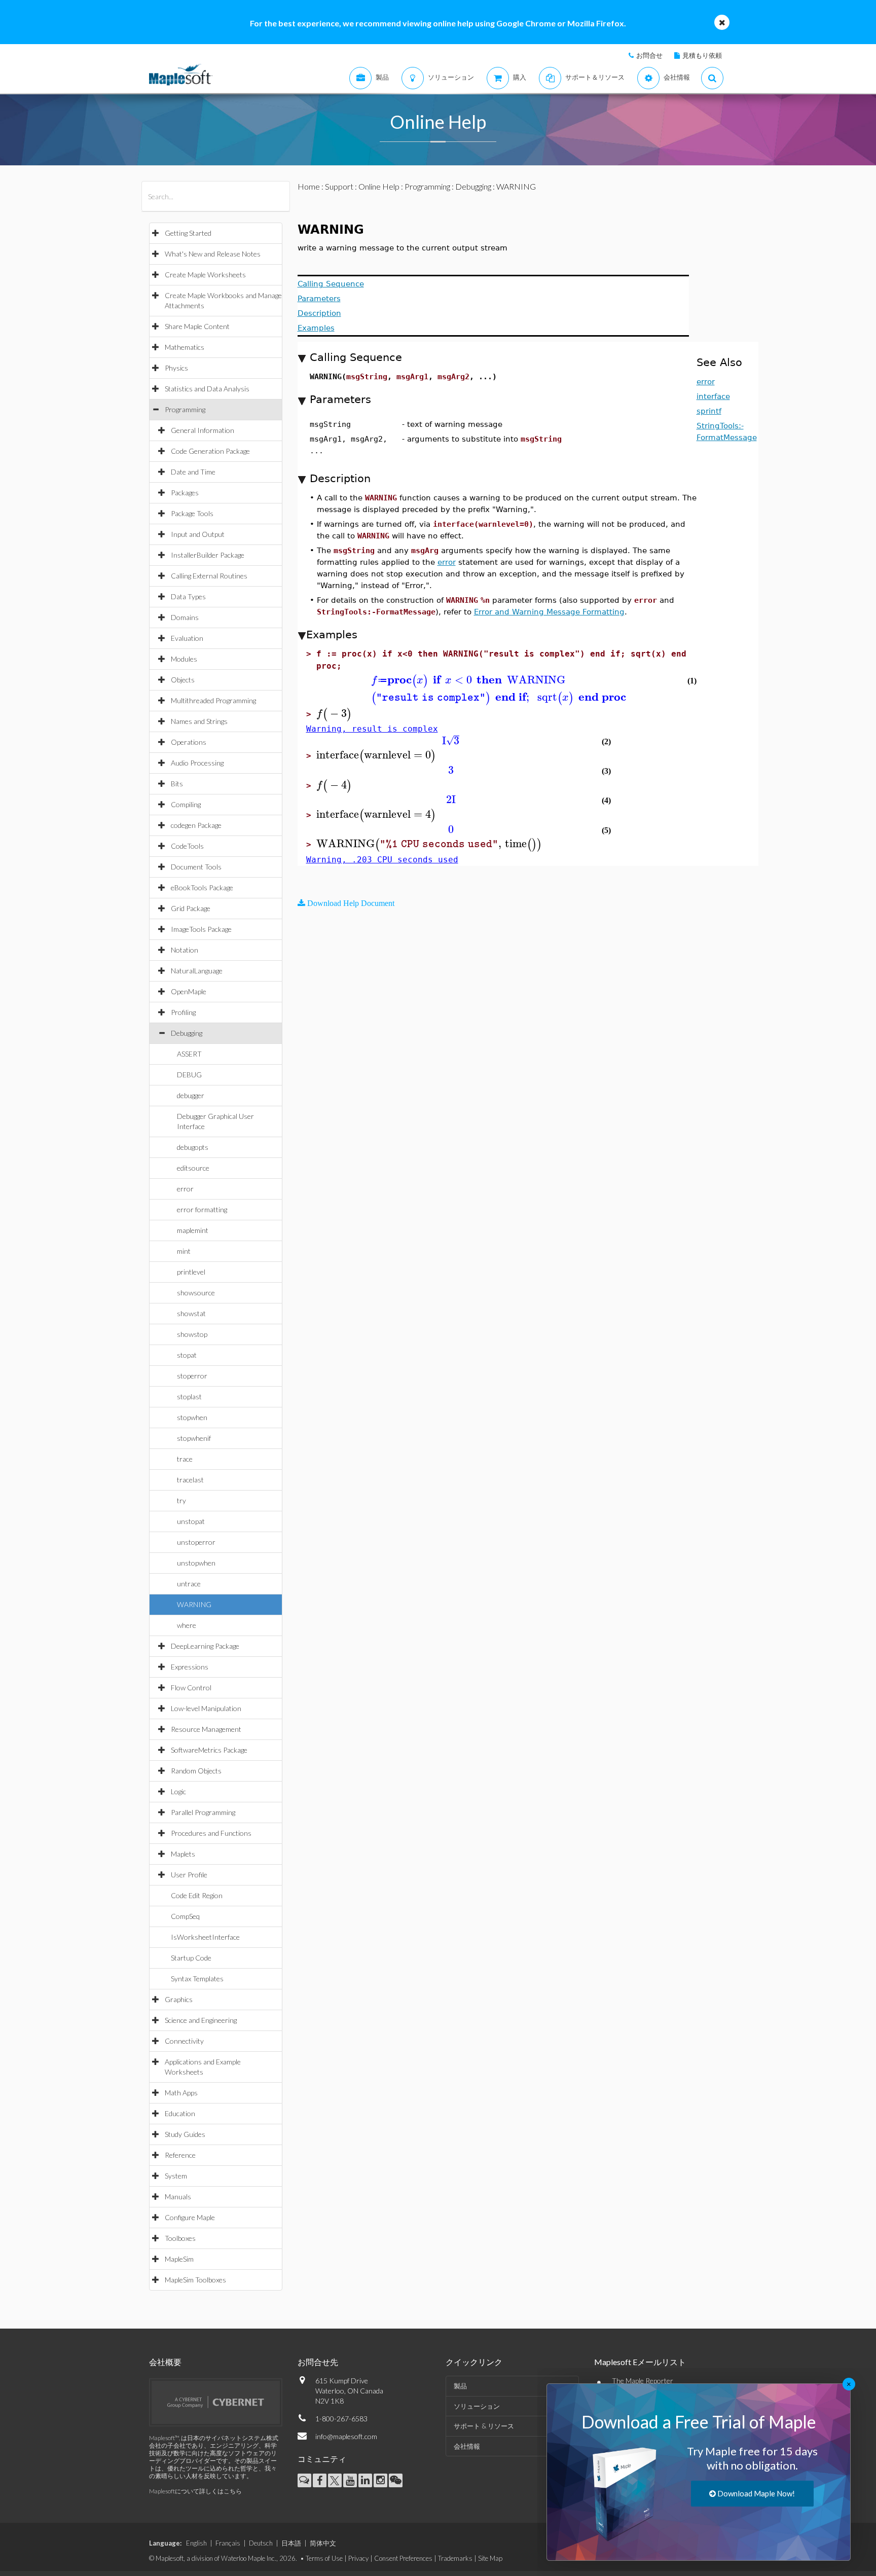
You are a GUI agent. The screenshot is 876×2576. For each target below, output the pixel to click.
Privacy (358, 2558)
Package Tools (192, 513)
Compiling (186, 804)
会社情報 (467, 2446)
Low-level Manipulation (206, 1708)
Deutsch (261, 2543)
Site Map (490, 2558)
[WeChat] (396, 2480)
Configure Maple (190, 2217)
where (187, 1625)
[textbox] (496, 680)
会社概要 (165, 2362)
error (185, 1189)
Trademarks (455, 2558)
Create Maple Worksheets (205, 275)
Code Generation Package (210, 451)
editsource (193, 1168)
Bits (177, 784)
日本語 (291, 2543)
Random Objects (196, 1771)
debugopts (193, 1147)
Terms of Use (324, 2558)
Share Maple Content (197, 326)
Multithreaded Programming (213, 700)
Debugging (187, 1033)
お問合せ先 (318, 2362)
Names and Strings (199, 721)
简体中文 (323, 2543)
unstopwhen (196, 1563)
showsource (196, 1293)
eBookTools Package (202, 887)
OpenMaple (189, 991)
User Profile (189, 1875)
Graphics (179, 1999)
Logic (178, 1791)
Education (180, 2113)
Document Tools (196, 867)
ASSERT (189, 1054)
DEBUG (189, 1075)
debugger (191, 1095)
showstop (192, 1334)
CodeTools (187, 846)
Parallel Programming (203, 1812)
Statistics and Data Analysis (207, 389)
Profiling (183, 1012)
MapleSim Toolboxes (195, 2280)
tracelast (190, 1480)
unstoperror (196, 1542)
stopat (187, 1355)
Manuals (178, 2197)
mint (184, 1251)
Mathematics (185, 347)
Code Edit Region (197, 1895)
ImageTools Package (201, 929)
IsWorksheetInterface (205, 1937)
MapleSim (179, 2259)
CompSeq (185, 1916)
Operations (189, 742)
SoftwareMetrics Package (209, 1750)
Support (339, 186)
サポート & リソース (484, 2426)
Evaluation (187, 638)
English (196, 2543)
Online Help (379, 186)
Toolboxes (180, 2238)
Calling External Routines (209, 576)
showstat (191, 1313)
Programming (185, 409)
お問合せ (649, 55)
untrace (189, 1584)
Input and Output (198, 534)
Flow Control (191, 1688)
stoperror (192, 1376)
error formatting (202, 1209)
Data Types (188, 596)
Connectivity (184, 2041)
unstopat (191, 1521)
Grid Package (191, 908)
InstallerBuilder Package (208, 555)
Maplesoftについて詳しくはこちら (195, 2491)
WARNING (194, 1604)
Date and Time (193, 472)
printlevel (191, 1272)
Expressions (190, 1667)
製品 (460, 2386)
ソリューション (477, 2406)
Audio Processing (197, 763)
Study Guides (185, 2134)
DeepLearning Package (205, 1646)
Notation (185, 950)
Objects (183, 680)
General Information (203, 430)
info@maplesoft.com (346, 2436)
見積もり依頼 (702, 55)
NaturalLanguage (197, 971)
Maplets (183, 1854)
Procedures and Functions (211, 1833)
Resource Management (206, 1729)
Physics (176, 368)
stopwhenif (194, 1438)
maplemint (193, 1230)
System (176, 2176)
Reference (180, 2155)
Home (309, 186)
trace (185, 1459)
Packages (185, 493)
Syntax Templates (197, 1979)
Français (228, 2543)
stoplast (189, 1396)
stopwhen (192, 1417)
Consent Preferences (403, 2558)
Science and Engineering (201, 2020)
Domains (185, 617)
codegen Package (196, 825)
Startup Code (191, 1958)
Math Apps (181, 2093)
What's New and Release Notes (213, 254)
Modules (184, 659)
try (181, 1500)
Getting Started (188, 233)
